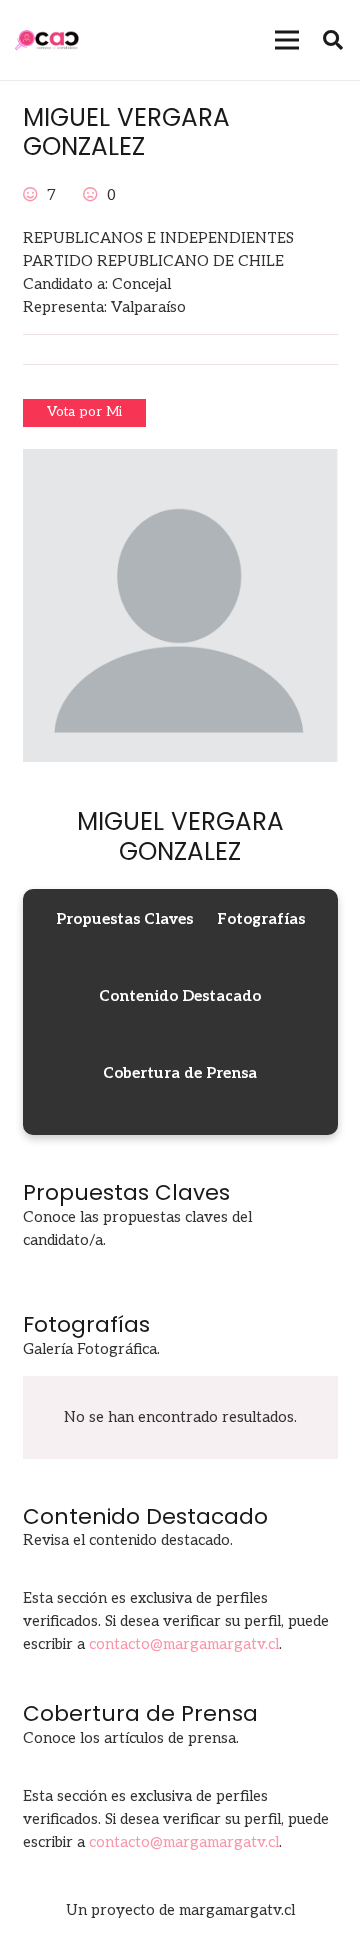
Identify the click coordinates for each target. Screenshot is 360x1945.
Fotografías (261, 919)
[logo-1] (47, 40)
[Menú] (287, 40)
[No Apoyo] (92, 195)
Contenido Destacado (180, 996)
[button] (333, 40)
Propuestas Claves (124, 919)
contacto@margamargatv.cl (184, 1644)
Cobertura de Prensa (180, 1073)
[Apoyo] (32, 195)
